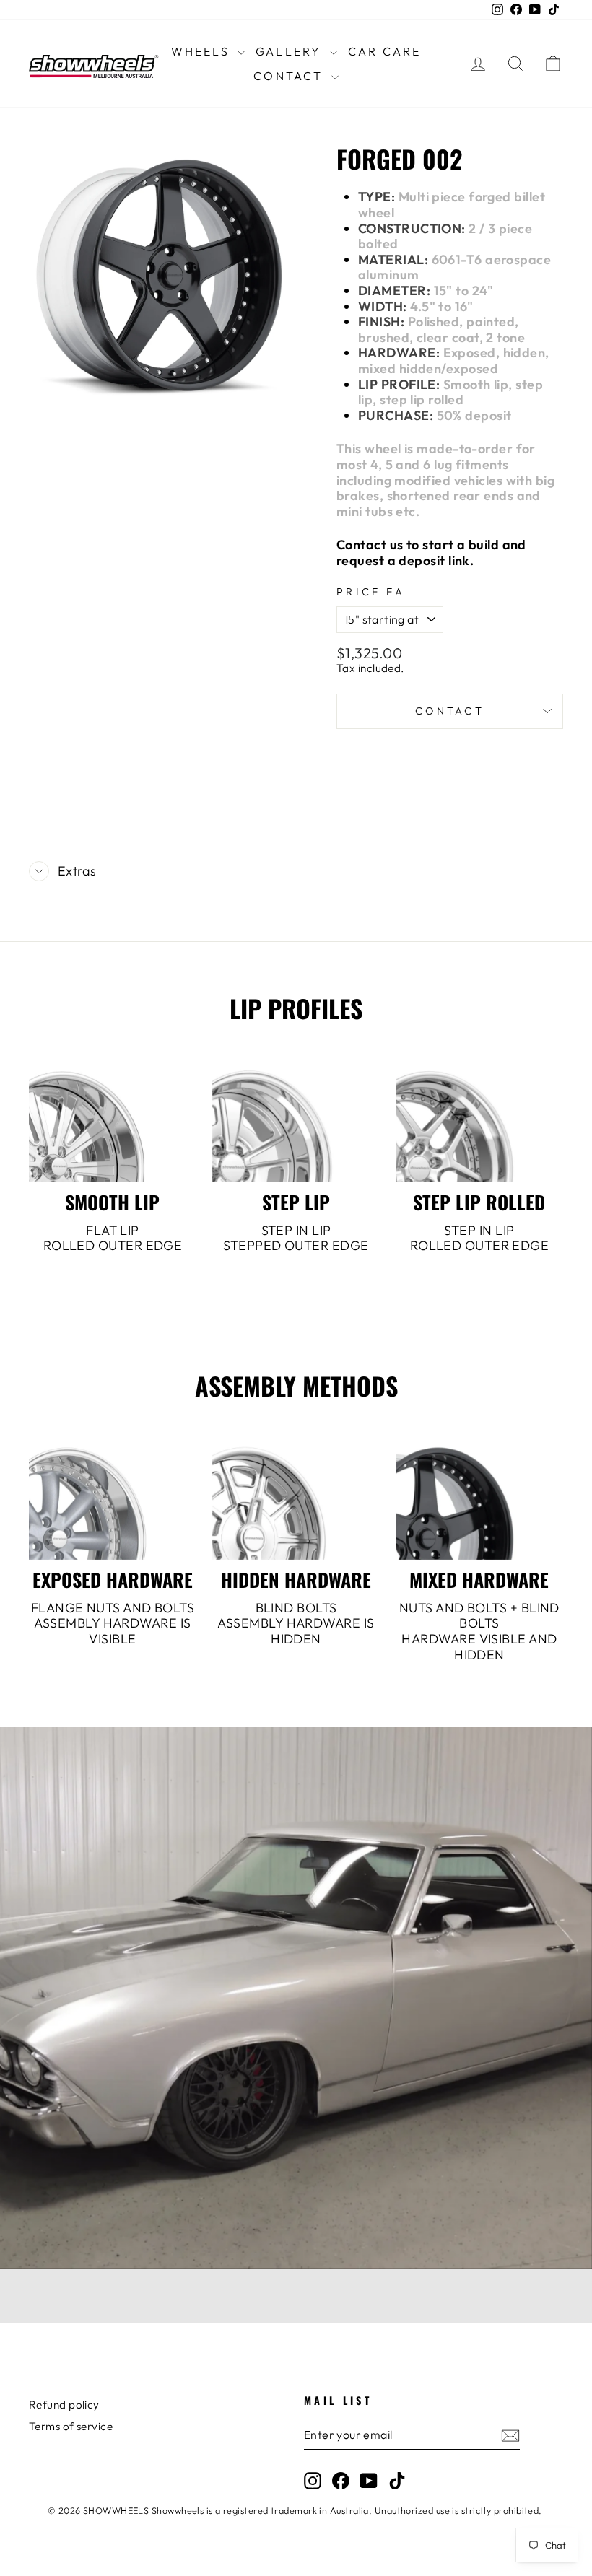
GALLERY (291, 51)
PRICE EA (371, 592)
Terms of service (71, 2426)
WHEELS (203, 51)
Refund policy (64, 2405)
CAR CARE (385, 51)
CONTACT (291, 76)
